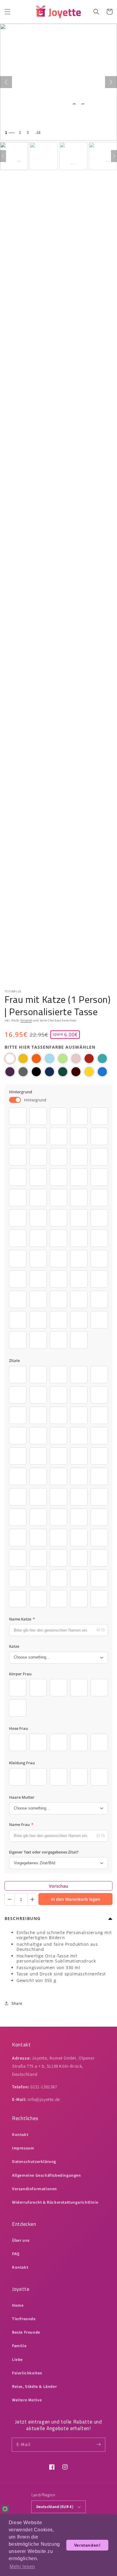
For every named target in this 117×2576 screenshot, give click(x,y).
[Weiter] (111, 82)
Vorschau (58, 1886)
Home (18, 2305)
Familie (19, 2346)
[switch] (15, 1100)
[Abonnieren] (98, 2445)
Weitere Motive (27, 2400)
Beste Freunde (26, 2332)
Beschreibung (22, 1918)
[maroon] (76, 1072)
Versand (26, 1020)
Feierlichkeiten (27, 2373)
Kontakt (20, 2134)
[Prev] (3, 156)
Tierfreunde (24, 2319)
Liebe (17, 2359)
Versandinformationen (34, 2189)
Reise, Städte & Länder (34, 2386)
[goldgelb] (23, 1059)
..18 (37, 133)
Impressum (23, 2148)
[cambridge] (102, 1072)
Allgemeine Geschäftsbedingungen (46, 2175)
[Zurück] (6, 82)
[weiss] (10, 1059)
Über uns (21, 2240)
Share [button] (17, 2003)
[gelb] (89, 1072)
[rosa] (76, 1059)
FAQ (16, 2254)
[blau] (49, 1072)
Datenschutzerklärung (34, 2161)
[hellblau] (49, 1059)
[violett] (10, 1072)
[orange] (36, 1059)
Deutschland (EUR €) (55, 2507)
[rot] (89, 1059)
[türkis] (102, 1059)
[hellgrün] (63, 1059)
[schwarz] (36, 1072)
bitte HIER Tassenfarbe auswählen (50, 1047)
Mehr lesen (22, 2567)
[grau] (23, 1072)
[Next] (114, 156)
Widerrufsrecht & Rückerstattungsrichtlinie (55, 2202)
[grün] (63, 1072)
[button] (7, 12)
